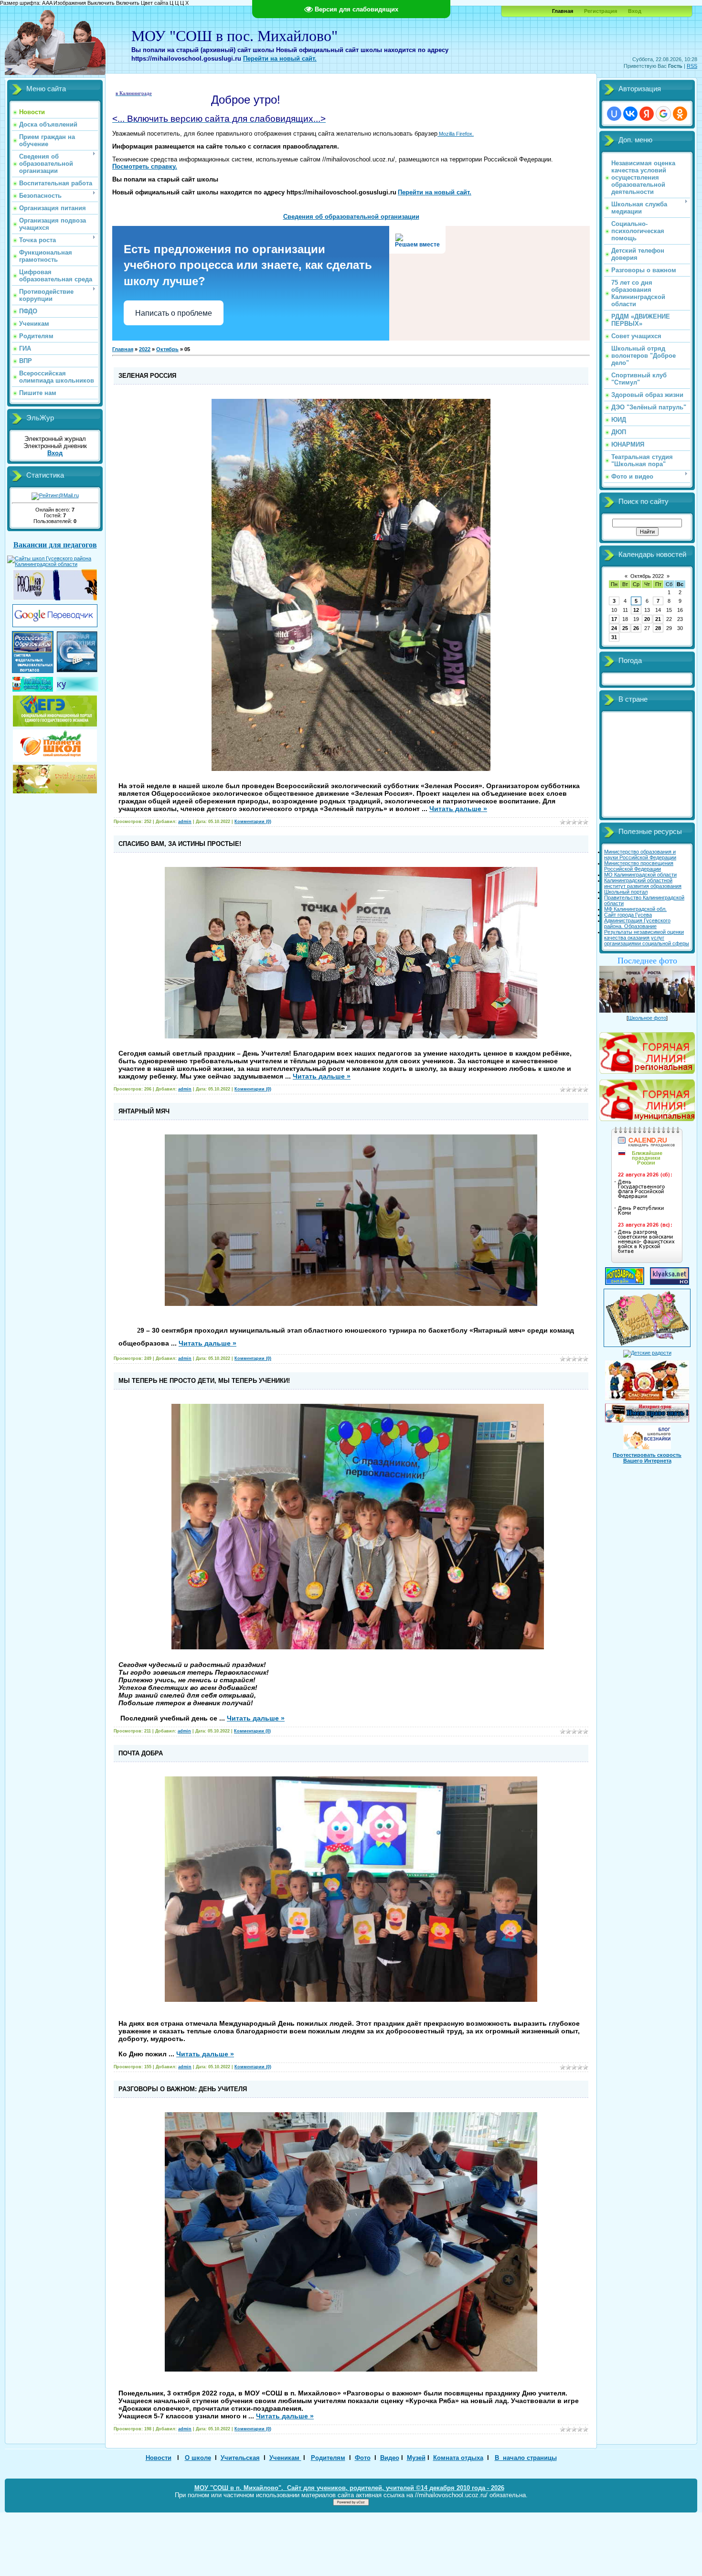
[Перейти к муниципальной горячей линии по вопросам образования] (647, 1119)
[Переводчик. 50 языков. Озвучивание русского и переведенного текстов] (55, 625)
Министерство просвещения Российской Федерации (639, 866)
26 (636, 628)
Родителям (328, 2458)
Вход (635, 11)
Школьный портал (626, 892)
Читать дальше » (458, 809)
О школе (198, 2458)
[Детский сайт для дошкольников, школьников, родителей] (55, 777)
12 (636, 610)
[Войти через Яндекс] (647, 114)
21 (658, 619)
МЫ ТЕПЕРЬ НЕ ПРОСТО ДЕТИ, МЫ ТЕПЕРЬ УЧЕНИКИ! (204, 1381)
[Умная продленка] (55, 599)
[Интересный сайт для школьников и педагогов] (55, 744)
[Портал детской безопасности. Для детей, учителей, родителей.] (647, 1379)
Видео (390, 2458)
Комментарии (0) (253, 822)
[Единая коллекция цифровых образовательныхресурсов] (77, 670)
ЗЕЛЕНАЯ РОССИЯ (147, 376)
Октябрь (167, 349)
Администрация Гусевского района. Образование (637, 923)
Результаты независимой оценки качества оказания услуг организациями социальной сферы (647, 938)
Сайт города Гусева (628, 915)
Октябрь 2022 (647, 576)
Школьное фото (647, 1018)
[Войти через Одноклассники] (680, 114)
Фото (363, 2458)
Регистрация (601, 11)
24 (614, 628)
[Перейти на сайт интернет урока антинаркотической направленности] (647, 1411)
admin (185, 822)
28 (658, 628)
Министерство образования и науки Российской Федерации (640, 855)
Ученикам (285, 2458)
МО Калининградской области (640, 875)
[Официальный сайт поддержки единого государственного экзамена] (55, 709)
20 (647, 619)
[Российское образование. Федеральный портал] (33, 671)
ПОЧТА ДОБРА (141, 1753)
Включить (128, 3)
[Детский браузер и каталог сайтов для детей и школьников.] (33, 690)
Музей (416, 2458)
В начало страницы (526, 2458)
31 (614, 637)
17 (614, 619)
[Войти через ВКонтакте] (630, 114)
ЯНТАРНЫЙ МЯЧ (144, 1111)
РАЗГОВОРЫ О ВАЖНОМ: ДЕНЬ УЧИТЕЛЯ (183, 2089)
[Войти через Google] (663, 114)
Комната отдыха (458, 2458)
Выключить (101, 3)
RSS (692, 66)
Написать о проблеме (174, 313)
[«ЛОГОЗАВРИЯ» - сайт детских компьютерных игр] (625, 1283)
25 (625, 628)
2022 (145, 349)
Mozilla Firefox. (456, 134)
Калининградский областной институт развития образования (643, 883)
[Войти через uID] (614, 114)
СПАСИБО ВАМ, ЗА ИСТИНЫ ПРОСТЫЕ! (180, 844)
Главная (123, 349)
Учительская (240, 2458)
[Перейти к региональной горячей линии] (647, 1051)
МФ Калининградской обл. (635, 909)
